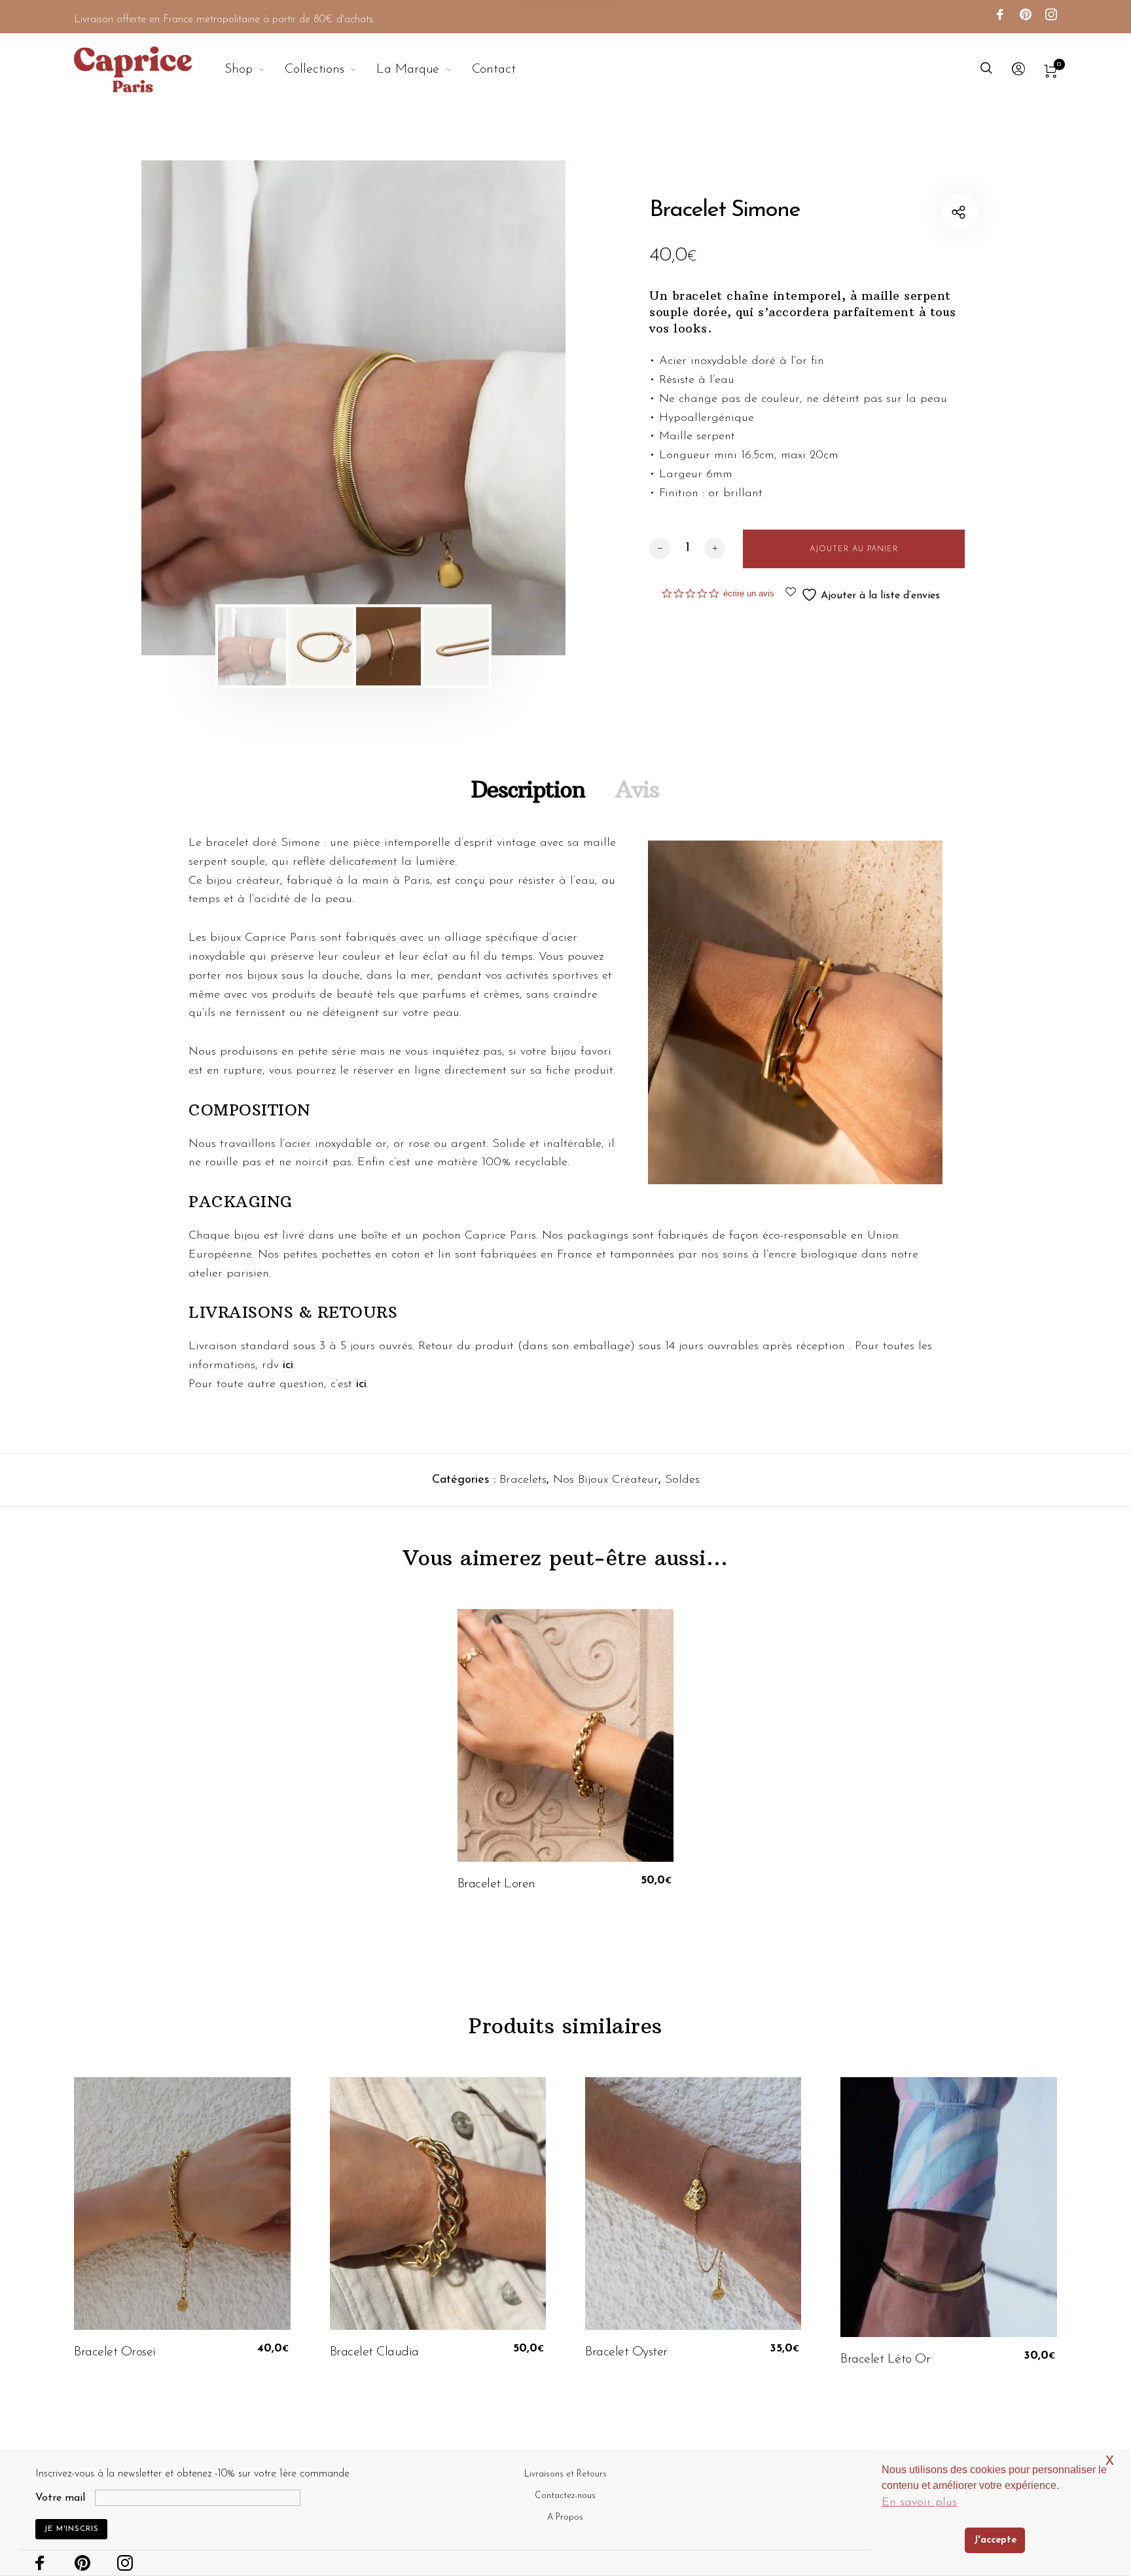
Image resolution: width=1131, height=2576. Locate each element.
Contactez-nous (565, 2496)
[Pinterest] (1026, 16)
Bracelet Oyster (626, 2352)
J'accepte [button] (995, 2540)
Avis (637, 789)
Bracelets (523, 1480)
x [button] (1110, 2459)
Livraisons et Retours (565, 2474)
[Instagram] (1051, 16)
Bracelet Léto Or (885, 2359)
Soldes (682, 1480)
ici (288, 1366)
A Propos (565, 2517)
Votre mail (60, 2498)
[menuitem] (255, 69)
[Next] (516, 408)
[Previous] (191, 408)
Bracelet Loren (496, 1884)
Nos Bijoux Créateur (606, 1480)
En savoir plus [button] (919, 2503)
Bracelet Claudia (374, 2352)
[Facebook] (1000, 16)
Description (528, 789)
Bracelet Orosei (115, 2352)
